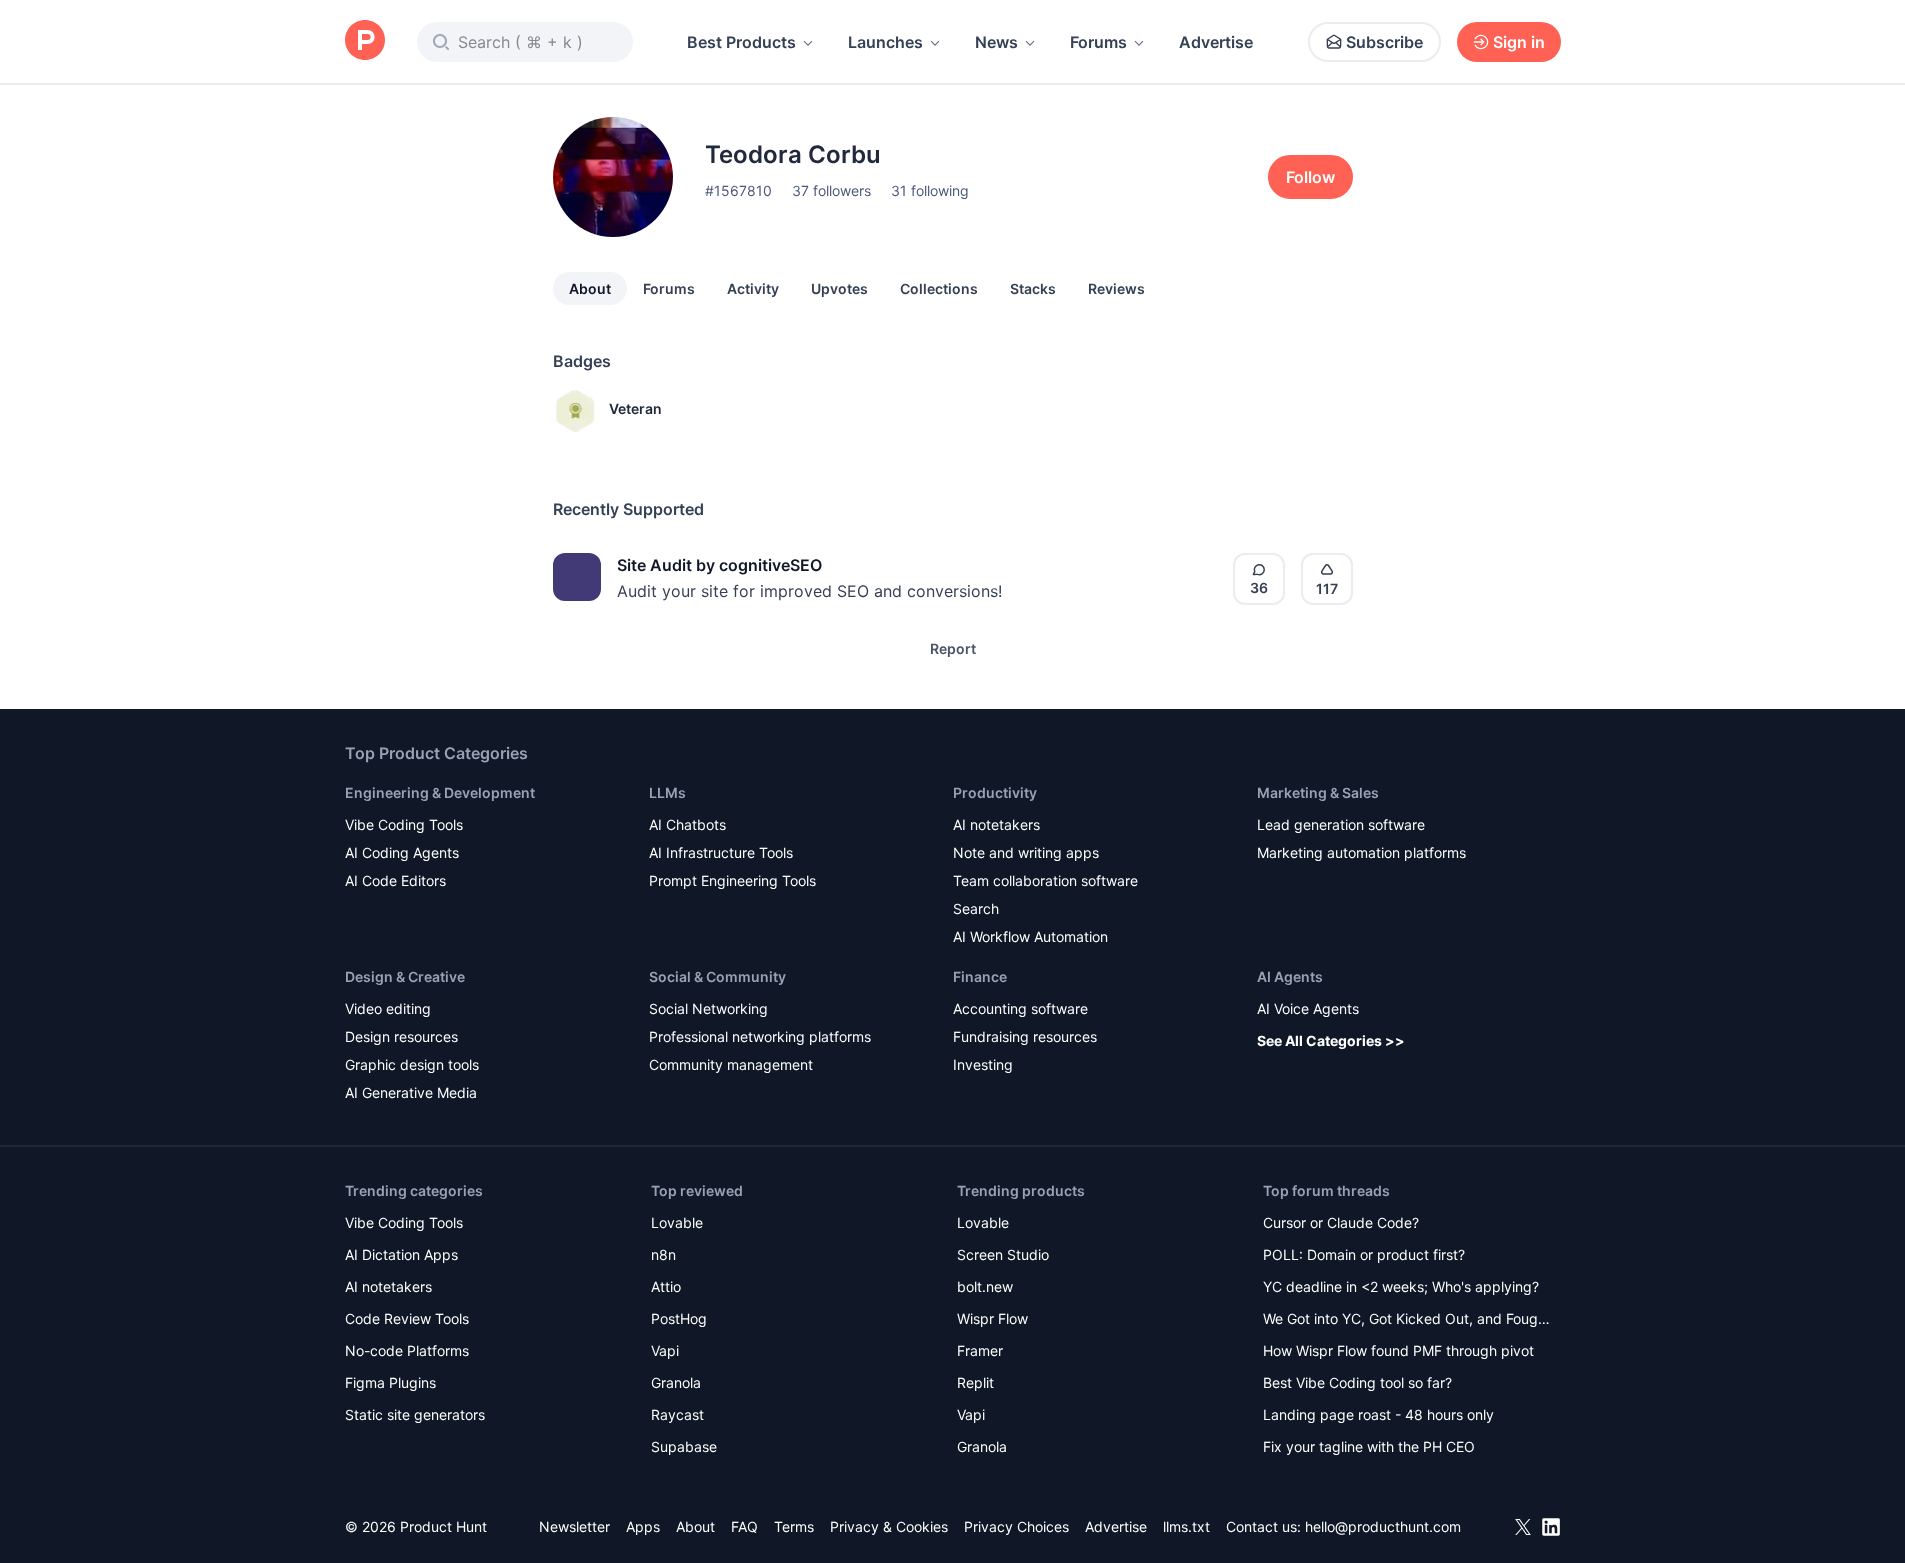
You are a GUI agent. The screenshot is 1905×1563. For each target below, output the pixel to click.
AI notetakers (996, 824)
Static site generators (415, 1414)
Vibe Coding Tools (404, 824)
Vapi (665, 1350)
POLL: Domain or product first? (1364, 1254)
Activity (753, 288)
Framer (980, 1350)
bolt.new (985, 1286)
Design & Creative (405, 976)
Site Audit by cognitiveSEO (719, 565)
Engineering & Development (440, 792)
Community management (731, 1064)
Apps (643, 1526)
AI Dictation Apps (401, 1254)
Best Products (741, 42)
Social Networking (708, 1008)
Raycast (677, 1414)
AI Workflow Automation (1030, 936)
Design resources (401, 1036)
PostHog (679, 1318)
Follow (1310, 177)
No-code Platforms (407, 1350)
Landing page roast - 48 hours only (1378, 1414)
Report (953, 648)
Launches (885, 42)
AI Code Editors (395, 880)
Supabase (684, 1446)
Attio (666, 1286)
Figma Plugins (390, 1382)
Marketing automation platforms (1361, 852)
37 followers (831, 190)
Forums (1098, 42)
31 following (930, 190)
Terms (794, 1526)
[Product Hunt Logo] (365, 41)
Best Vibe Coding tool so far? (1357, 1382)
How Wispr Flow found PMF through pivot (1398, 1350)
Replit (975, 1382)
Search (976, 908)
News (996, 42)
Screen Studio (1003, 1254)
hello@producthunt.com (1383, 1526)
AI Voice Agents (1308, 1008)
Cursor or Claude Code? (1341, 1222)
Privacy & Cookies (889, 1526)
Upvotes (839, 288)
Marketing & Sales (1318, 792)
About (590, 288)
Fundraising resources (1025, 1036)
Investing (983, 1064)
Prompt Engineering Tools (732, 880)
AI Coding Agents (402, 852)
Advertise (1216, 42)
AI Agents (1290, 976)
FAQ (744, 1526)
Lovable (677, 1222)
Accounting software (1020, 1008)
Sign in (1519, 42)
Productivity (995, 792)
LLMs (667, 792)
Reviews (1116, 288)
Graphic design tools (412, 1064)
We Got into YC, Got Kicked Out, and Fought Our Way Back (1407, 1320)
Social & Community (717, 976)
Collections (939, 288)
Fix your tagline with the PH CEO (1369, 1446)
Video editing (388, 1008)
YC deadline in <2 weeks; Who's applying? (1401, 1286)
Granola (676, 1382)
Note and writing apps (1026, 852)
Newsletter (574, 1526)
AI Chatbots (687, 824)
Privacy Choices (1016, 1526)
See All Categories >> (1331, 1040)
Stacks (1033, 288)
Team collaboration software (1045, 880)
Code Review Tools (407, 1318)
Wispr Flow (992, 1318)
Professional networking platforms (760, 1036)
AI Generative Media (411, 1092)
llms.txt (1186, 1526)
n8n (663, 1254)
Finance (980, 976)
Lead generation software (1341, 824)
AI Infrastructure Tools (721, 852)
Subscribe (1384, 42)
